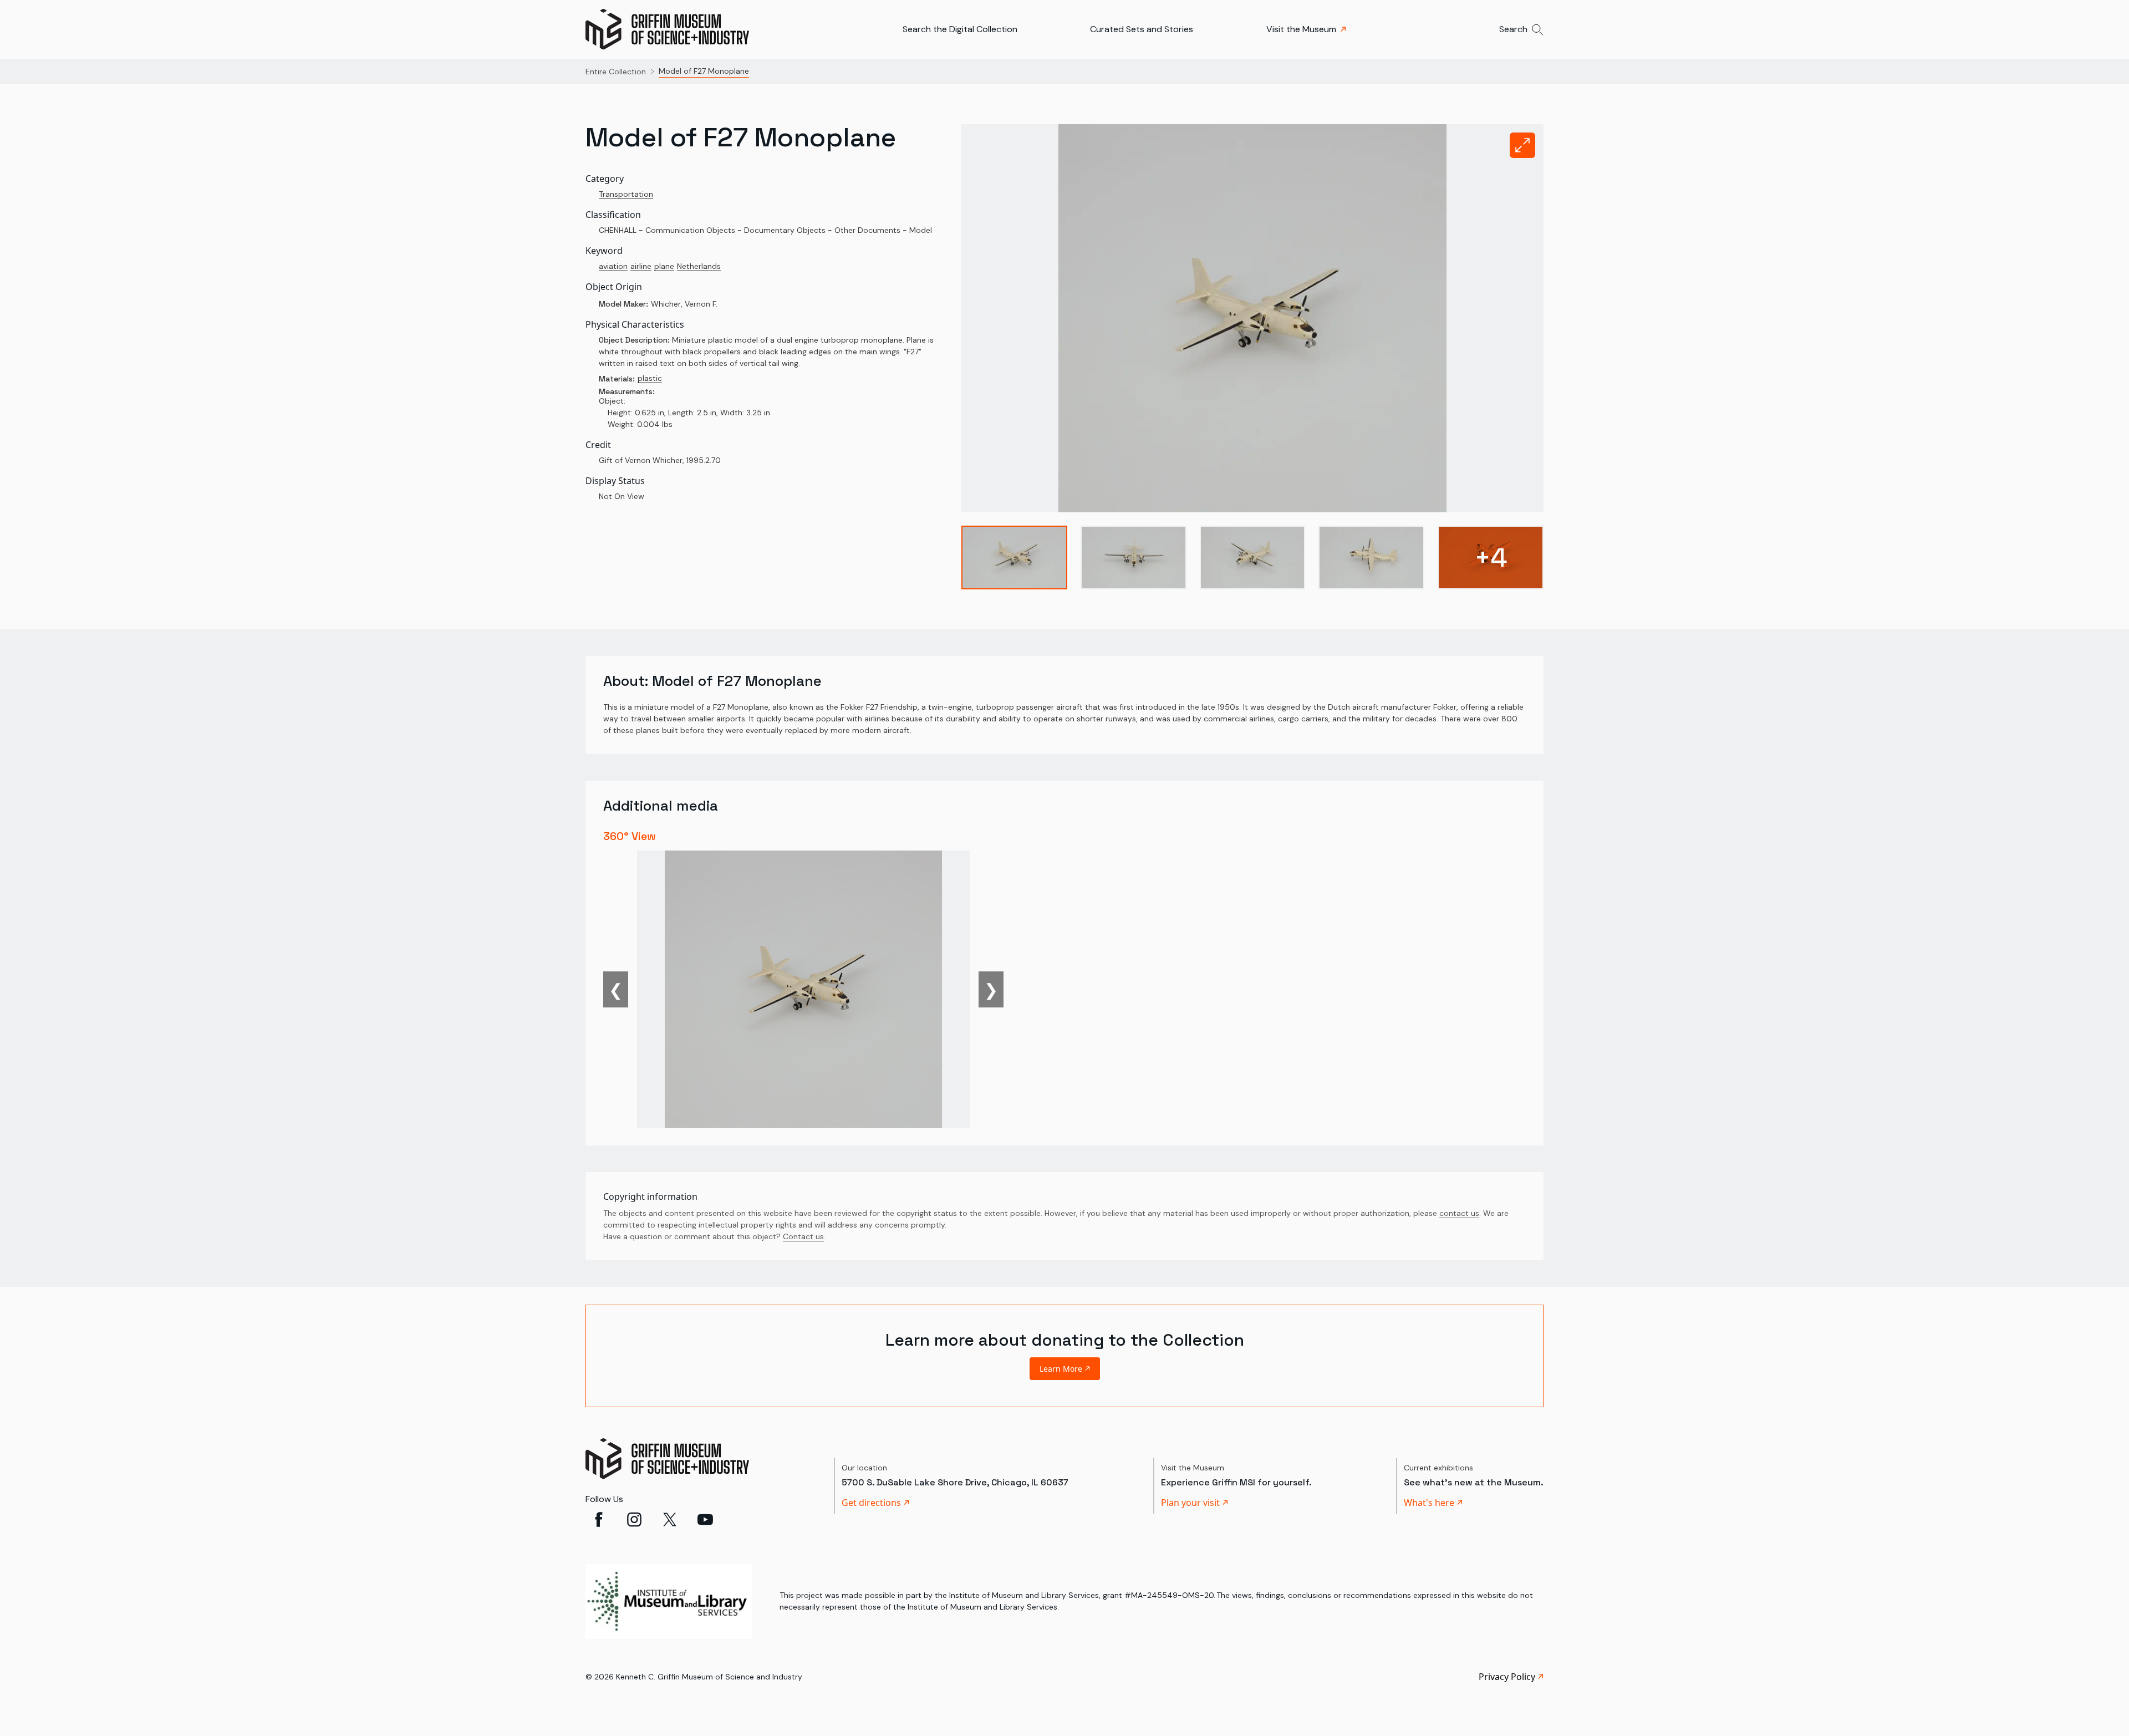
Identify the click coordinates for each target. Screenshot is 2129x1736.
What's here (1429, 1503)
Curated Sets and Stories (1142, 29)
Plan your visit (1190, 1503)
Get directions (871, 1503)
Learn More (1061, 1369)
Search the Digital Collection (960, 29)
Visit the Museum (1301, 29)
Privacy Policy (1507, 1677)
